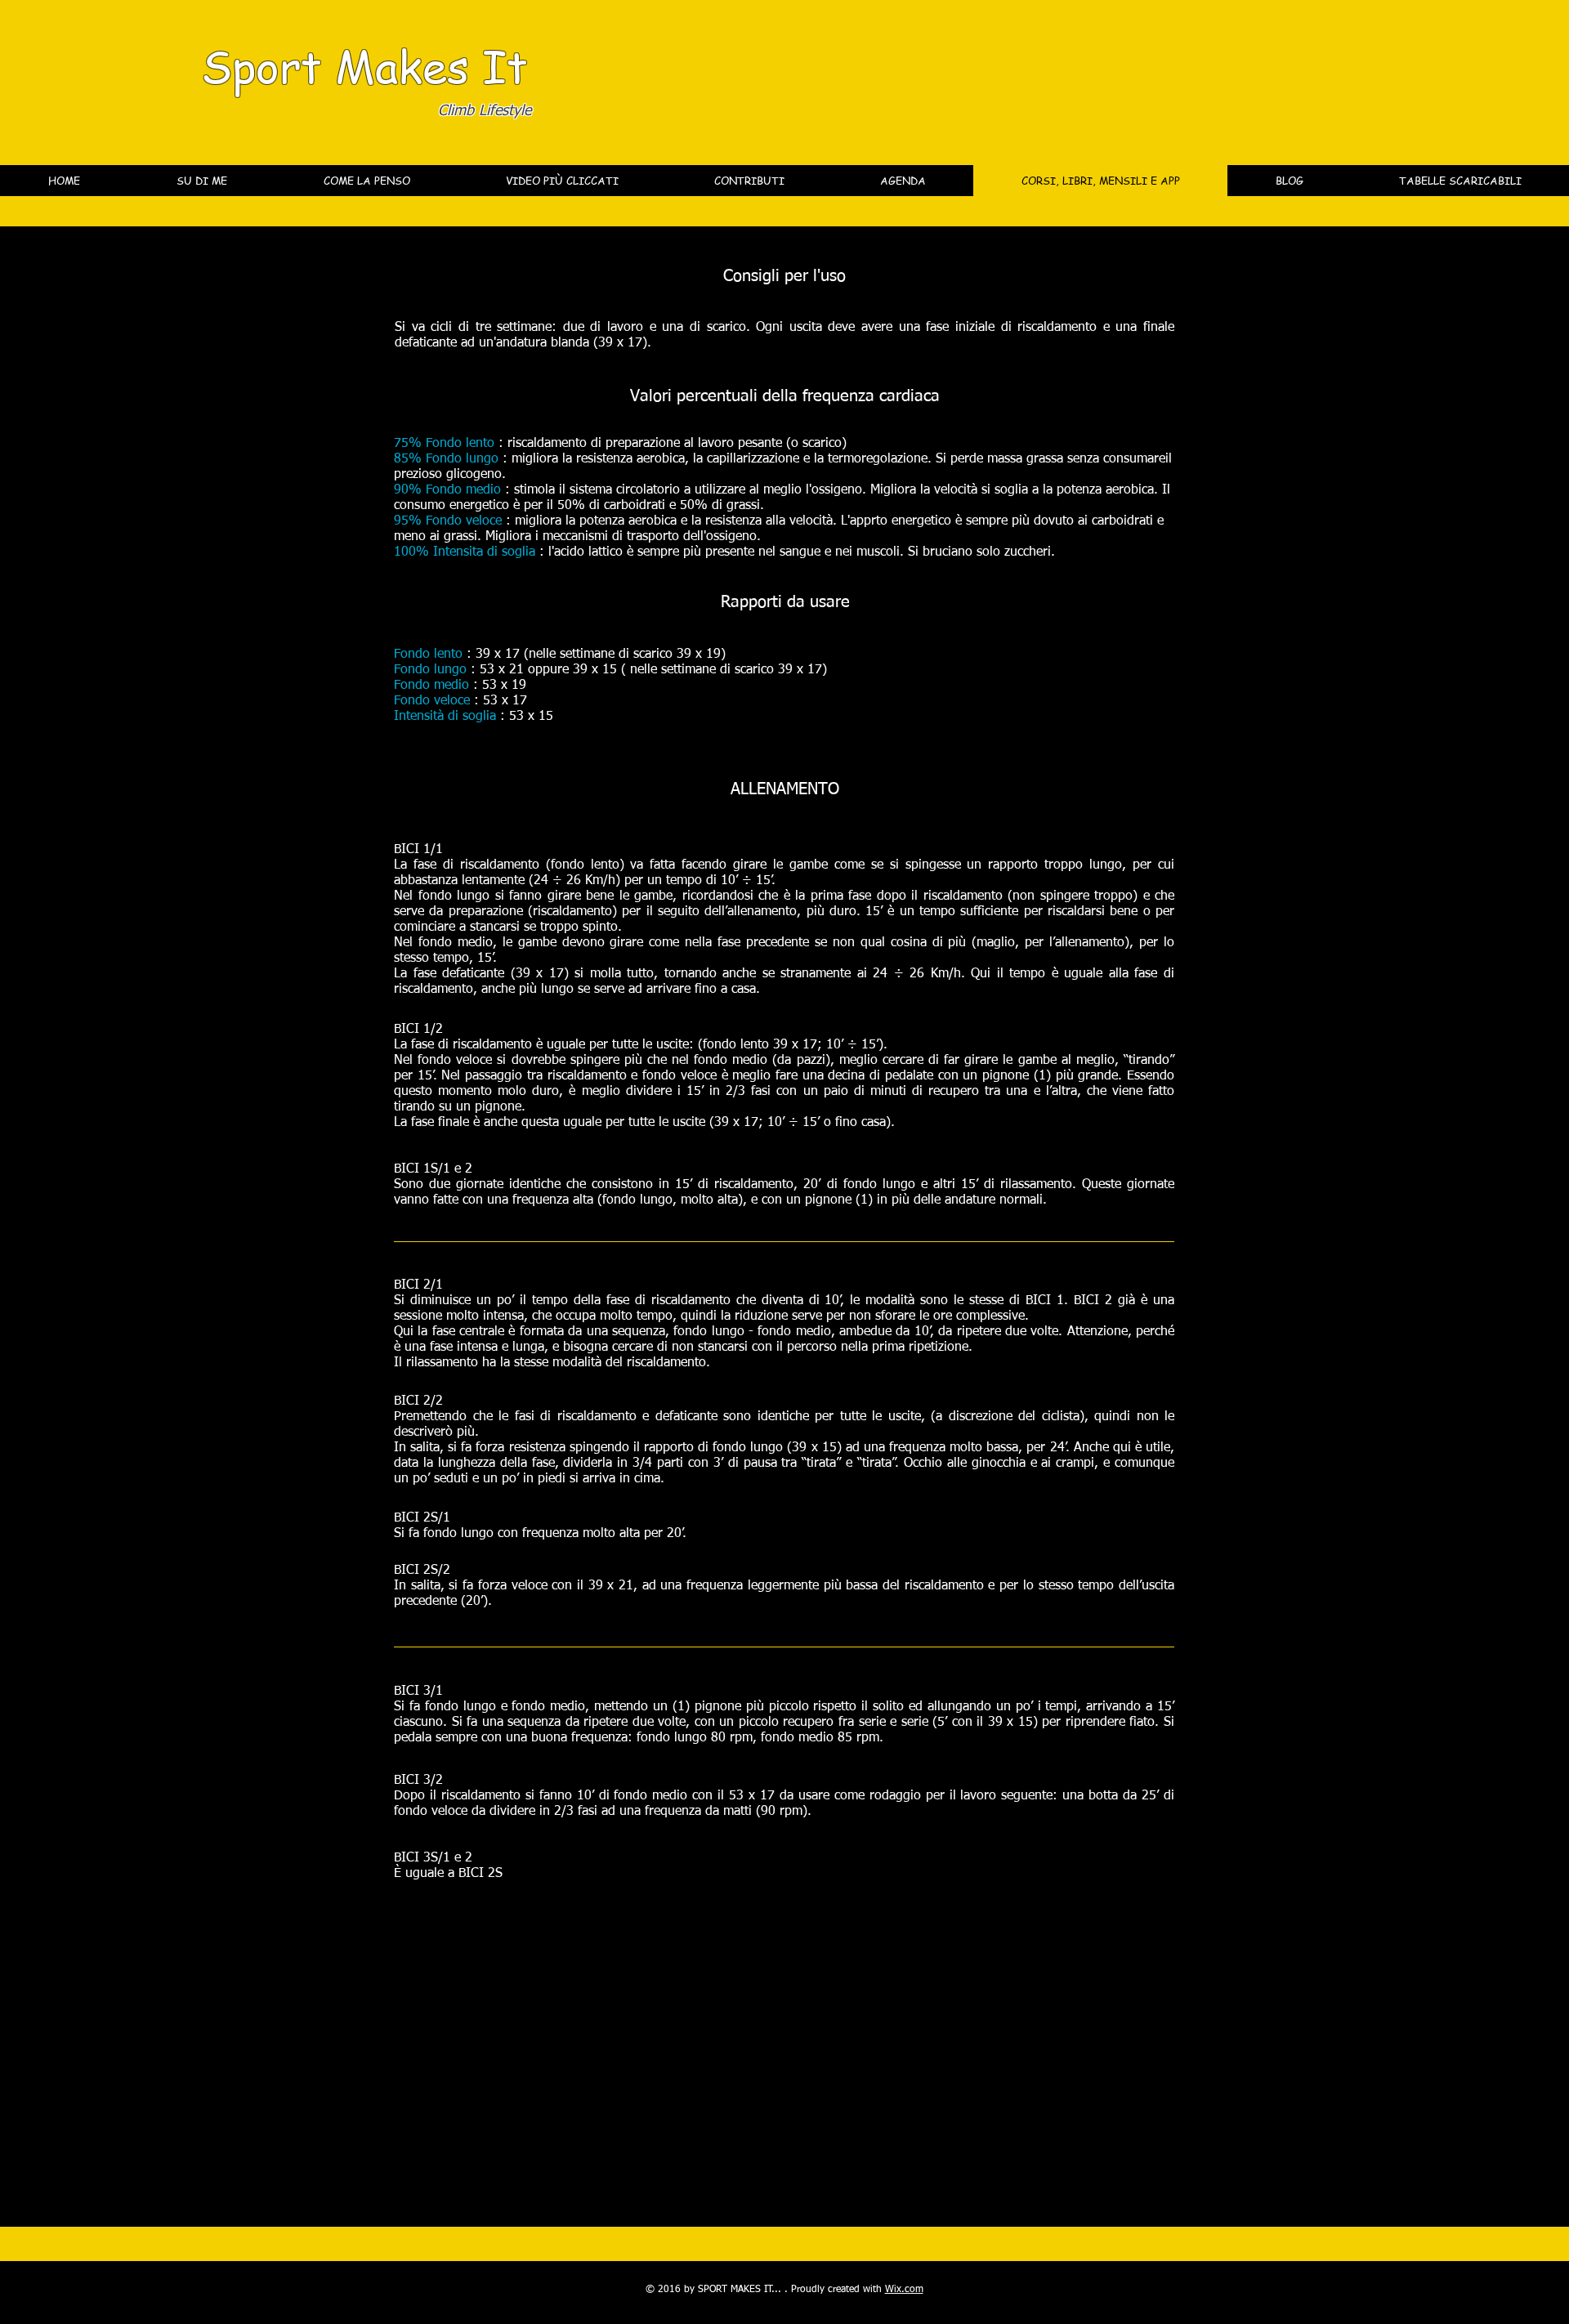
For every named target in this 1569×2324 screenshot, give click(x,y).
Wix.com (904, 2290)
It (505, 65)
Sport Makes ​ (342, 65)
